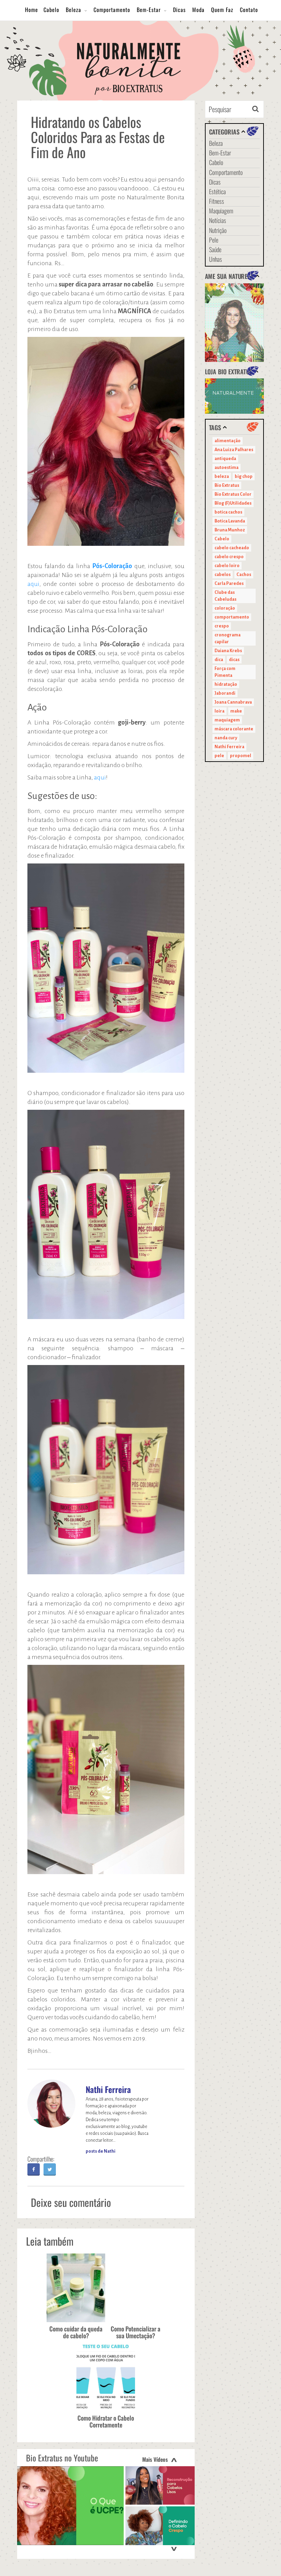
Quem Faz (222, 10)
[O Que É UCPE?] (70, 2506)
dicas (234, 660)
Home (32, 10)
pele (219, 756)
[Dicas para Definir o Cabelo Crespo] (160, 2526)
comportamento (232, 617)
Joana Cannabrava (233, 702)
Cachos (244, 575)
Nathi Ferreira (108, 2089)
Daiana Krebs (228, 651)
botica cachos (228, 512)
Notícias (218, 220)
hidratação (226, 684)
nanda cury (226, 738)
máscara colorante (234, 729)
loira (219, 711)
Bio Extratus (227, 485)
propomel (241, 756)
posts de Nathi (101, 2151)
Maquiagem (221, 211)
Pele (214, 240)
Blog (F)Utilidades (233, 503)
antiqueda (225, 459)
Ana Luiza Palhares (234, 450)
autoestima (227, 468)
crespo (222, 626)
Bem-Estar (149, 10)
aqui (33, 584)
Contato (249, 10)
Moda (198, 10)
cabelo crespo (229, 557)
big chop (244, 477)
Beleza (74, 10)
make (236, 711)
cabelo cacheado (232, 548)
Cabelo (51, 10)
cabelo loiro (227, 566)
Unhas (216, 259)
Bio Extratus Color (233, 494)
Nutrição (218, 230)
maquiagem (227, 720)
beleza (222, 477)
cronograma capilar (228, 638)
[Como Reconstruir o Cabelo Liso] (160, 2486)
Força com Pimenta (225, 672)
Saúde (215, 249)
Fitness (217, 201)
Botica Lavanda (230, 521)
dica (219, 660)
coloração (225, 608)
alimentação (228, 441)
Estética (217, 191)
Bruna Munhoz (230, 530)
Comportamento (112, 10)
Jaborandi (225, 693)
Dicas (179, 10)
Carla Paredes (229, 584)
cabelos (223, 575)
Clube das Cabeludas (225, 596)
